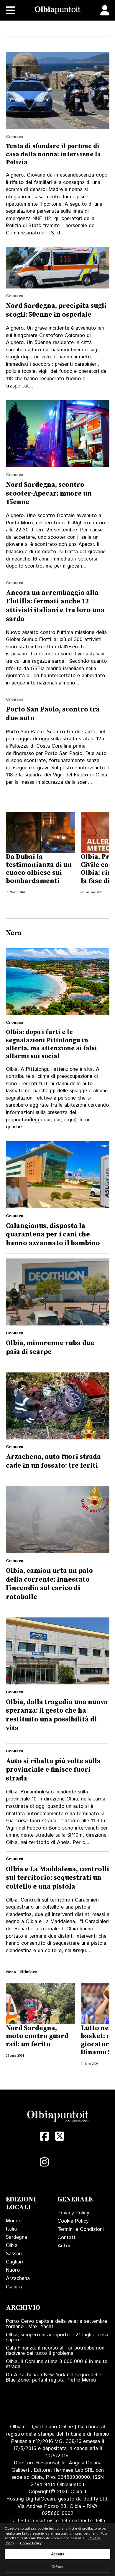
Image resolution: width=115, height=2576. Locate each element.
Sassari (14, 2254)
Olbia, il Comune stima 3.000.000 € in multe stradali (57, 2364)
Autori (65, 2246)
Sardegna (17, 2237)
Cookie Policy (73, 2221)
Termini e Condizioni (81, 2229)
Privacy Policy (73, 2213)
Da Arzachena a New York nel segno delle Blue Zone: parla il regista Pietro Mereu (54, 2377)
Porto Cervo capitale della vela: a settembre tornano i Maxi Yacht (56, 2324)
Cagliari (14, 2262)
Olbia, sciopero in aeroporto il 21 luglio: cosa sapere (57, 2337)
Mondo (14, 2221)
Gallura (14, 2287)
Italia (11, 2229)
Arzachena (18, 2278)
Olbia (12, 2246)
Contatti (67, 2238)
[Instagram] (45, 2162)
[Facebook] (45, 2136)
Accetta (58, 2554)
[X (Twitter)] (60, 2136)
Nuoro (13, 2270)
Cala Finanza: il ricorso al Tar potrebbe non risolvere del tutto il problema (55, 2351)
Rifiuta (57, 2567)
